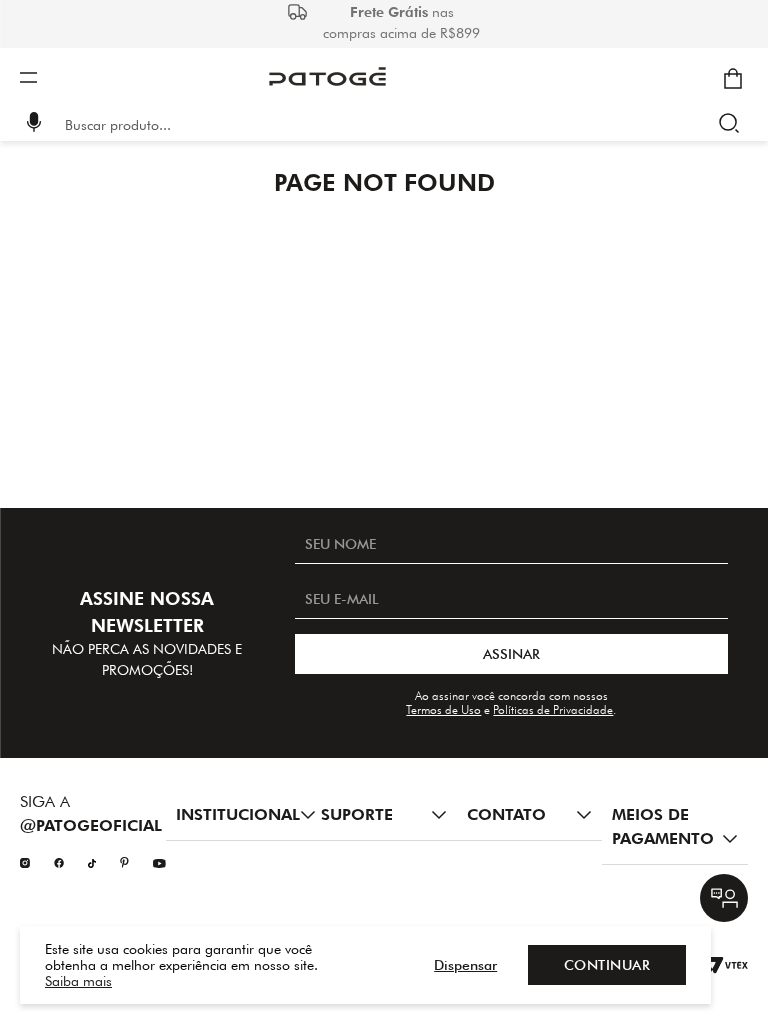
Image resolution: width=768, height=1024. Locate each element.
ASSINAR (511, 654)
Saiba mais (78, 981)
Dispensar (465, 965)
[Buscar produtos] (733, 125)
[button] (34, 124)
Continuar (607, 965)
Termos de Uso (443, 709)
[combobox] (398, 125)
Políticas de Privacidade (553, 709)
